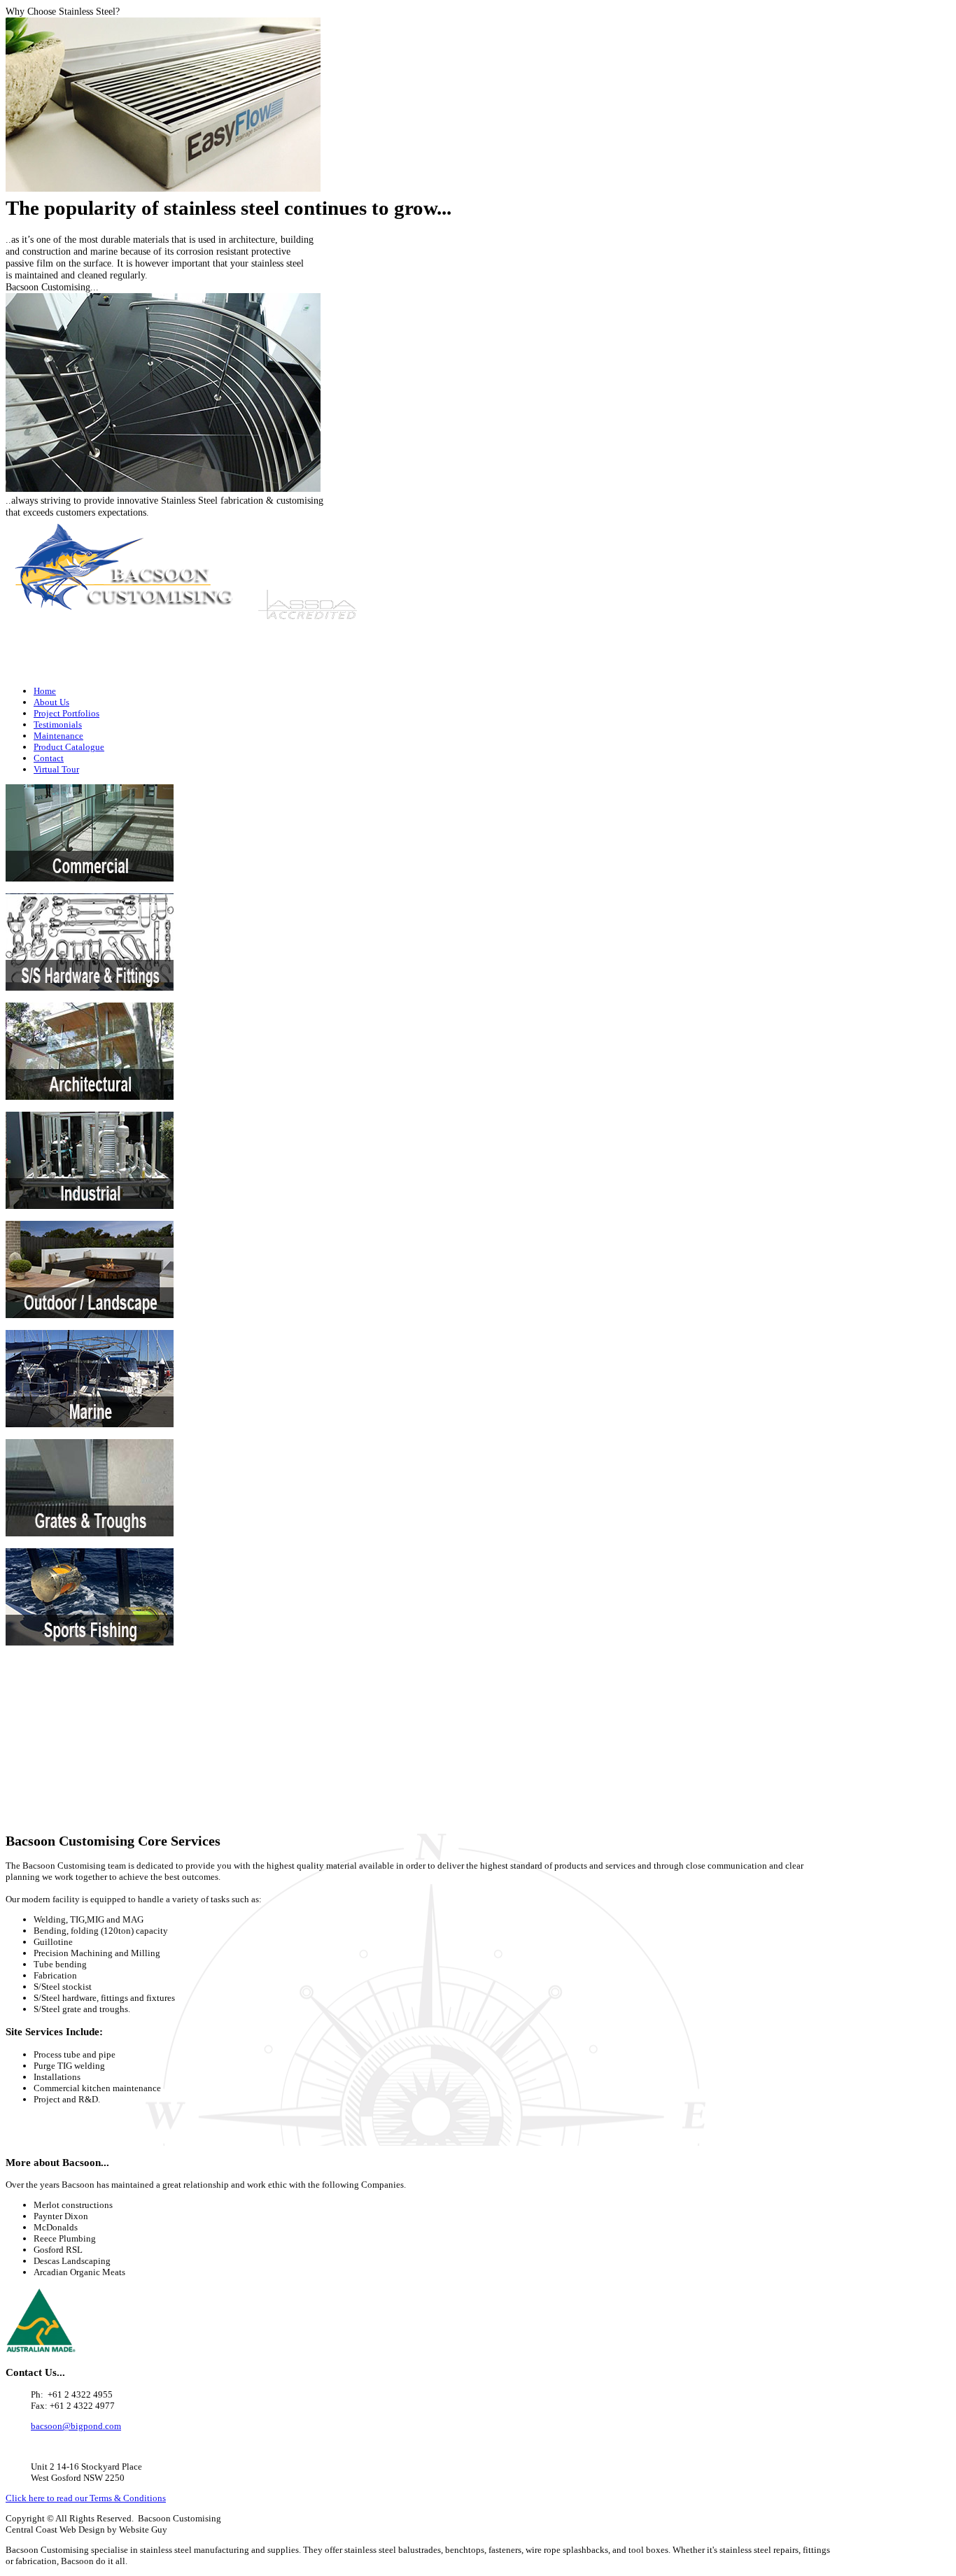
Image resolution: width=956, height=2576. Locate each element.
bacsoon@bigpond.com (793, 671)
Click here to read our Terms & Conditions (86, 2498)
